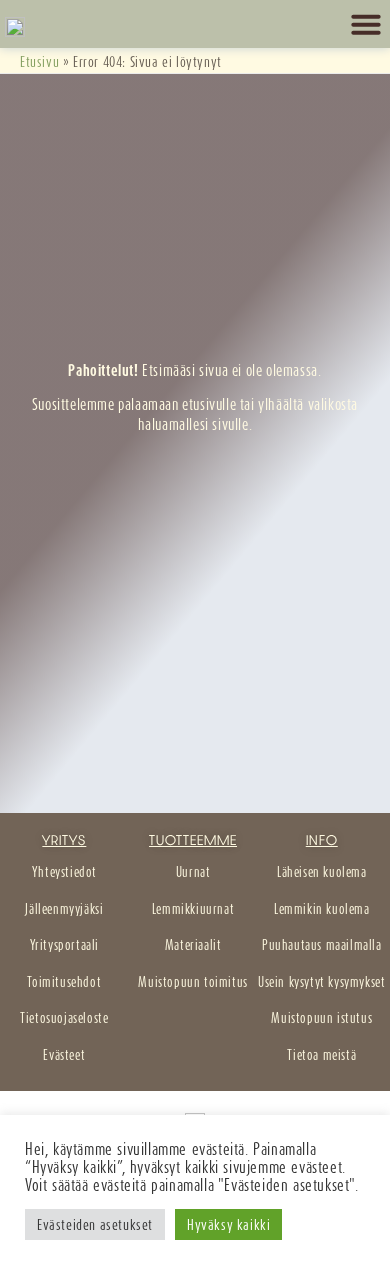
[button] (366, 24)
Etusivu (39, 61)
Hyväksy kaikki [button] (228, 1224)
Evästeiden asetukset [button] (95, 1224)
